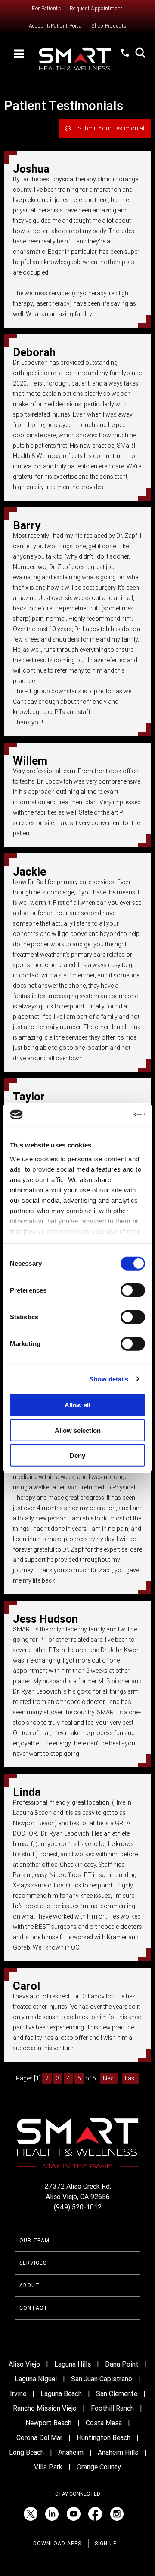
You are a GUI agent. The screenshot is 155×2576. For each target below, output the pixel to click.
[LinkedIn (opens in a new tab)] (52, 2514)
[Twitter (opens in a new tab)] (31, 2514)
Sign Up (106, 2544)
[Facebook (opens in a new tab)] (95, 2514)
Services (33, 2263)
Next (109, 2078)
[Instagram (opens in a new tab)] (117, 2514)
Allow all (77, 1405)
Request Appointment (96, 9)
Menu (19, 54)
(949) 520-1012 (126, 61)
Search (140, 53)
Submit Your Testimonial (111, 128)
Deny (77, 1456)
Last (130, 2078)
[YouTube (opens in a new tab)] (74, 2514)
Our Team (34, 2241)
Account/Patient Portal (58, 26)
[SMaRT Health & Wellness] (77, 59)
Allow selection (78, 1430)
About (29, 2285)
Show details (109, 1379)
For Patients (46, 9)
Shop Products (109, 26)
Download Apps (57, 2544)
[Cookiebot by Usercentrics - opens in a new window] (109, 1115)
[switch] (133, 1290)
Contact (34, 2308)
